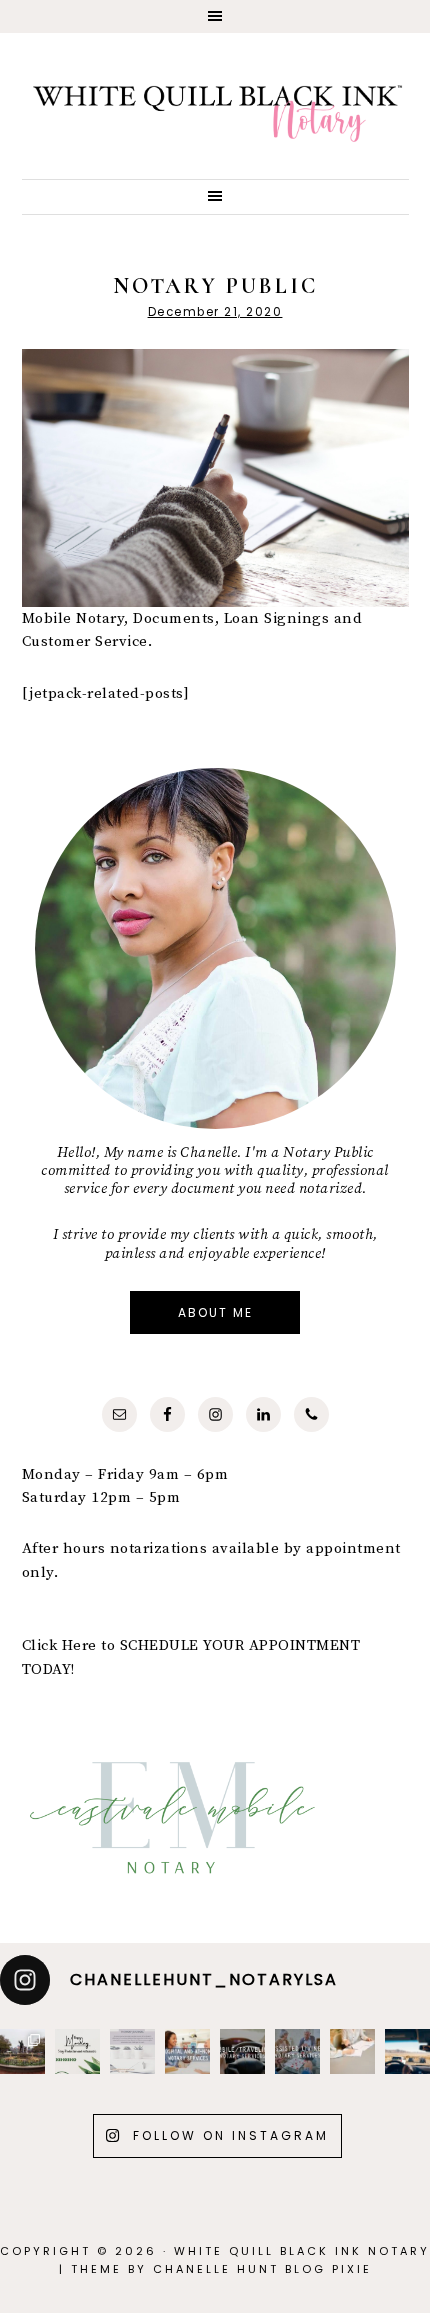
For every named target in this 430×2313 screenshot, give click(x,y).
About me (215, 1312)
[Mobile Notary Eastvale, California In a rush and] (297, 2051)
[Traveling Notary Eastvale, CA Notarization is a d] (187, 2051)
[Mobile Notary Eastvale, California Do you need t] (352, 2051)
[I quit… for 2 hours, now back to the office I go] (22, 2051)
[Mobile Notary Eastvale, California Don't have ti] (407, 2051)
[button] (215, 16)
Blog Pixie (328, 2269)
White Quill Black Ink (215, 113)
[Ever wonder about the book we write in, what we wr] (132, 2051)
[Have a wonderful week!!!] (77, 2051)
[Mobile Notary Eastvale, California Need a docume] (242, 2051)
